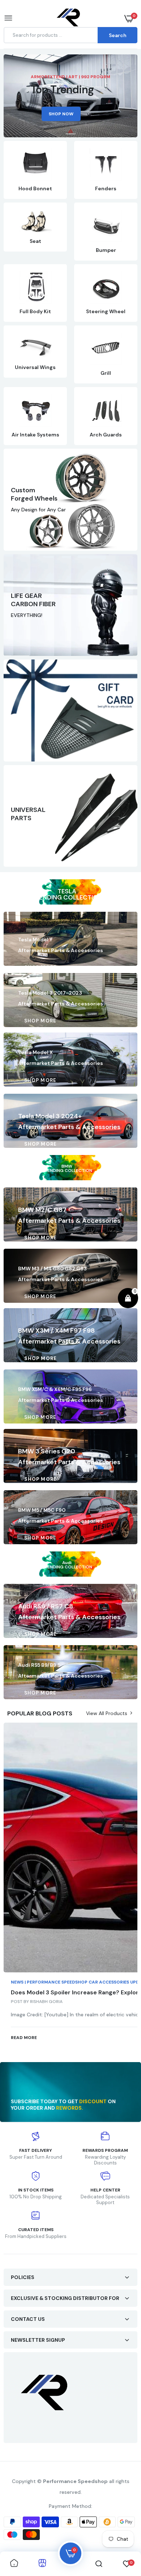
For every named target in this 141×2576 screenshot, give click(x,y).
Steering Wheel (106, 311)
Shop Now (61, 114)
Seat (35, 241)
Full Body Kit (35, 311)
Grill (106, 373)
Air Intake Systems (35, 435)
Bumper (106, 250)
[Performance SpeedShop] (69, 19)
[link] (35, 164)
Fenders (106, 188)
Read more (24, 2038)
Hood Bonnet (35, 188)
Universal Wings (35, 367)
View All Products (107, 1713)
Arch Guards (106, 435)
